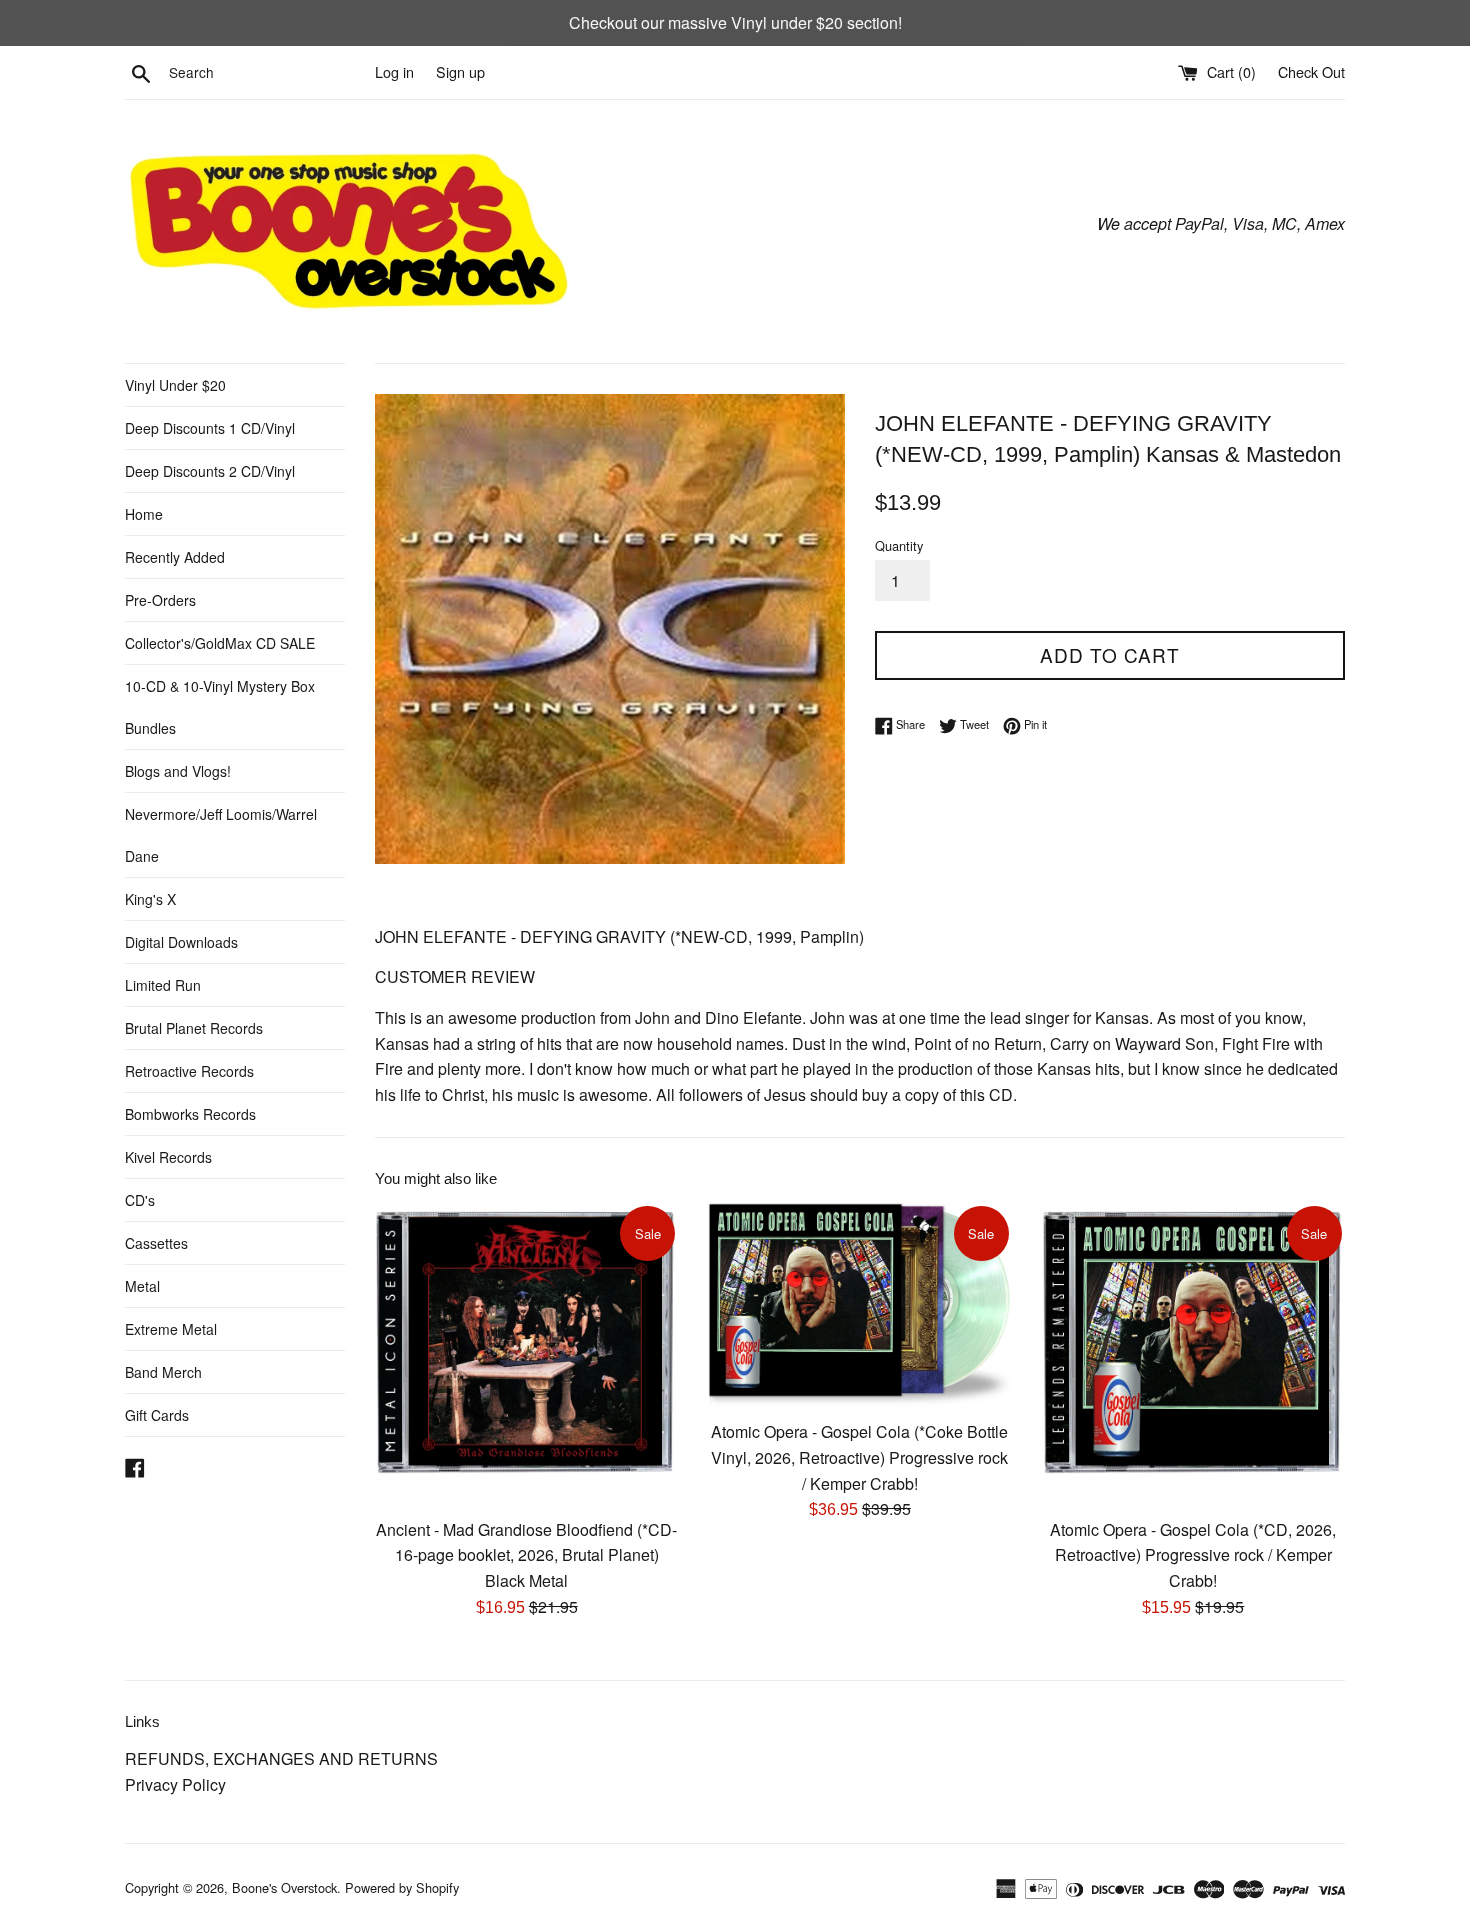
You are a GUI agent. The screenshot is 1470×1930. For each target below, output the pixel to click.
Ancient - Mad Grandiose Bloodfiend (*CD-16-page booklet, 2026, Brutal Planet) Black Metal (526, 1555)
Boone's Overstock (284, 1887)
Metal (142, 1286)
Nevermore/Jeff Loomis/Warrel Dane (221, 835)
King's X (150, 899)
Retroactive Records (189, 1071)
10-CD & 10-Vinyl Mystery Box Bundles (220, 707)
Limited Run (163, 985)
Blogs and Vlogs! (178, 771)
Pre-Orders (160, 600)
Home (144, 514)
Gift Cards (157, 1415)
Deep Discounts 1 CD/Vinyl (210, 428)
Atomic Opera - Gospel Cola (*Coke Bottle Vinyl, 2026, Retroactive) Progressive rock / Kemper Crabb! (859, 1457)
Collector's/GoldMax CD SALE (220, 643)
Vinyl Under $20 (175, 385)
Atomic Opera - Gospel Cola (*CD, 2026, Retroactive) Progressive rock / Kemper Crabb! (1193, 1555)
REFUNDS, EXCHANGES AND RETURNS (281, 1758)
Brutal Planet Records (194, 1028)
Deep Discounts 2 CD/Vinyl (210, 471)
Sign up (460, 71)
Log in (394, 71)
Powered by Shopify (402, 1887)
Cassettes (156, 1243)
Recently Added (175, 557)
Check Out (1311, 71)
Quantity (899, 545)
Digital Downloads (181, 942)
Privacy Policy (175, 1784)
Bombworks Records (190, 1114)
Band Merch (163, 1372)
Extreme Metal (171, 1329)
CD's (140, 1200)
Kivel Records (168, 1157)
